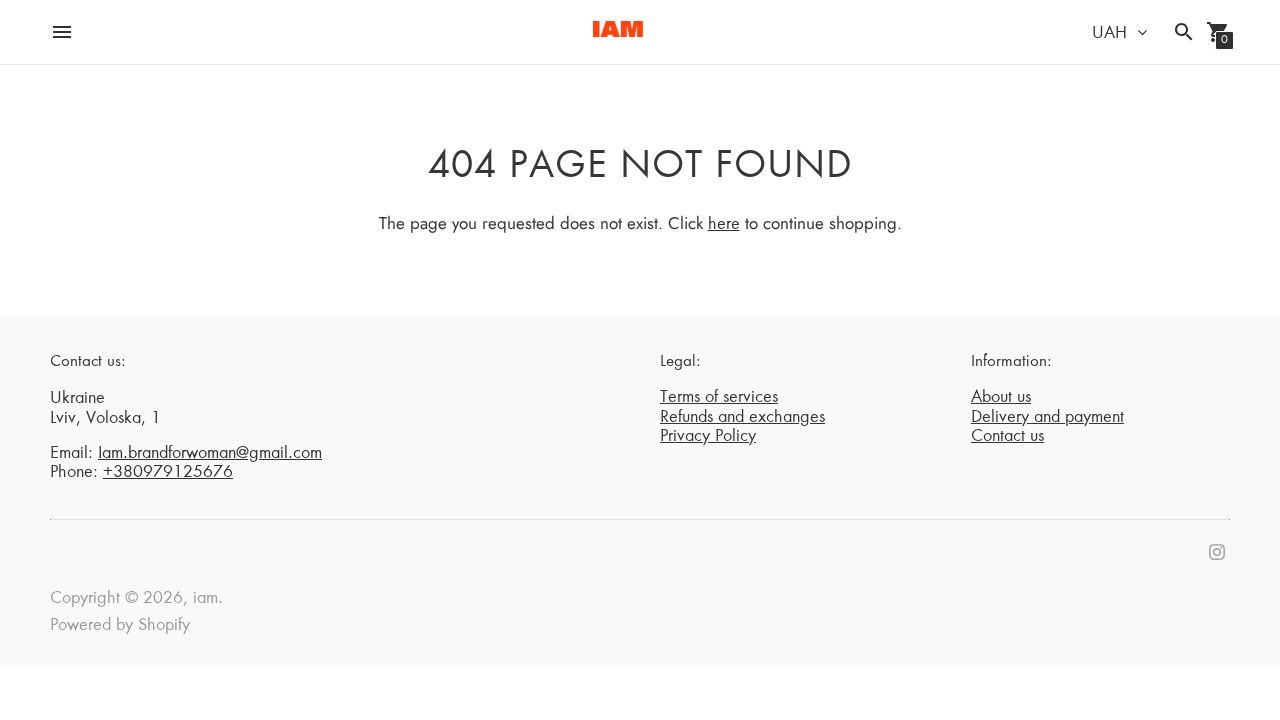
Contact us (1007, 437)
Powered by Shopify (120, 626)
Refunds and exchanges (742, 418)
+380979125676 (168, 473)
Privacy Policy (708, 437)
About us (1001, 398)
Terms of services (719, 398)
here (724, 225)
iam (205, 599)
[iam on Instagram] (1217, 552)
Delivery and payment (1047, 418)
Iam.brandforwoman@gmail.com (210, 454)
